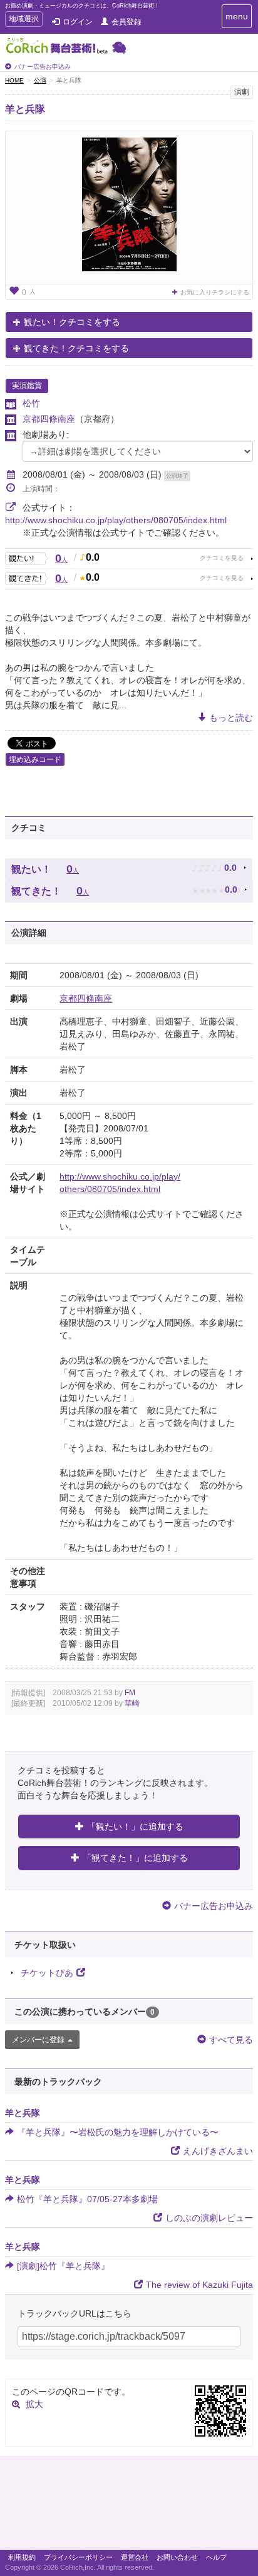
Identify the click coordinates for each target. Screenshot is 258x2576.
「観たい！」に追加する (135, 1827)
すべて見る (231, 2040)
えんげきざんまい (218, 2151)
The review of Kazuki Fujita (199, 2285)
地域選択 (23, 20)
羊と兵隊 (25, 109)
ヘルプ (216, 2557)
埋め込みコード (35, 759)
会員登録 (126, 22)
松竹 (31, 403)
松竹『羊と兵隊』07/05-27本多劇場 (87, 2199)
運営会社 (135, 2557)
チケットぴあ (47, 1973)
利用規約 (22, 2557)
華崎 (132, 1703)
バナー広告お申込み (43, 67)
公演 (40, 80)
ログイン (78, 22)
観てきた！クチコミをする (76, 348)
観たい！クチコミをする (72, 322)
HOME (14, 80)
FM (130, 1693)
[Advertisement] (129, 2506)
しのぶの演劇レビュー (209, 2218)
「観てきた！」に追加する (135, 1858)
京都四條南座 (49, 419)
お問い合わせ (177, 2557)
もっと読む (231, 718)
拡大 (34, 2404)
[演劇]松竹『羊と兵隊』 (63, 2266)
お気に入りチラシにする (215, 292)
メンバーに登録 (38, 2040)
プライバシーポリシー (78, 2557)
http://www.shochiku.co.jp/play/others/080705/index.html (116, 520)
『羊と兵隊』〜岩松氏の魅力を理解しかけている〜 (118, 2132)
